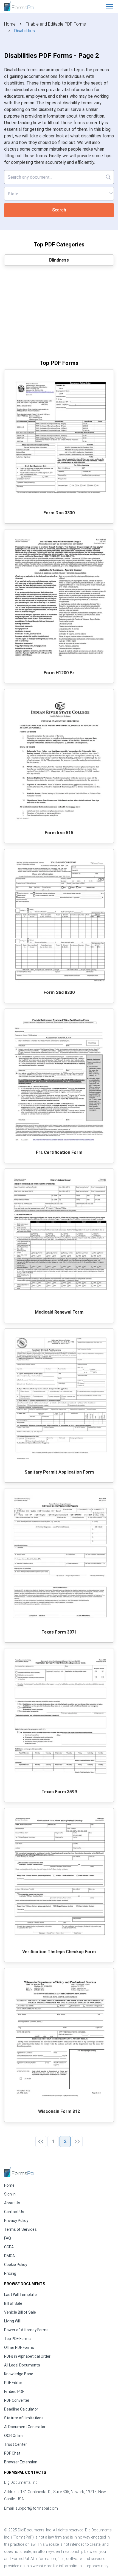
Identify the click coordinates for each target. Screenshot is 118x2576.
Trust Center (16, 2444)
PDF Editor (13, 2383)
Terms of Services (20, 2229)
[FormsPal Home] (19, 2172)
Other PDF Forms (19, 2347)
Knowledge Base (19, 2374)
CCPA (9, 2247)
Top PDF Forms (17, 2339)
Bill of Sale (13, 2303)
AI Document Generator (25, 2427)
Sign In (10, 2194)
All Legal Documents (22, 2365)
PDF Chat (12, 2453)
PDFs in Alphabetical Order (27, 2356)
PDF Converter (17, 2400)
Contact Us (14, 2212)
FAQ (8, 2238)
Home (10, 24)
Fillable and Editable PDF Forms (56, 24)
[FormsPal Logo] (19, 6)
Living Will (12, 2321)
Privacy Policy (16, 2221)
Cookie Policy (16, 2265)
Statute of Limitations (24, 2418)
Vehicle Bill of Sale (20, 2312)
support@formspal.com (37, 2508)
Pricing (10, 2273)
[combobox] (59, 194)
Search (59, 210)
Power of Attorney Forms (26, 2330)
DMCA (9, 2256)
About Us (12, 2203)
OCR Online (14, 2436)
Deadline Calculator (21, 2409)
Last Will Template (20, 2295)
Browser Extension (21, 2462)
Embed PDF (14, 2392)
